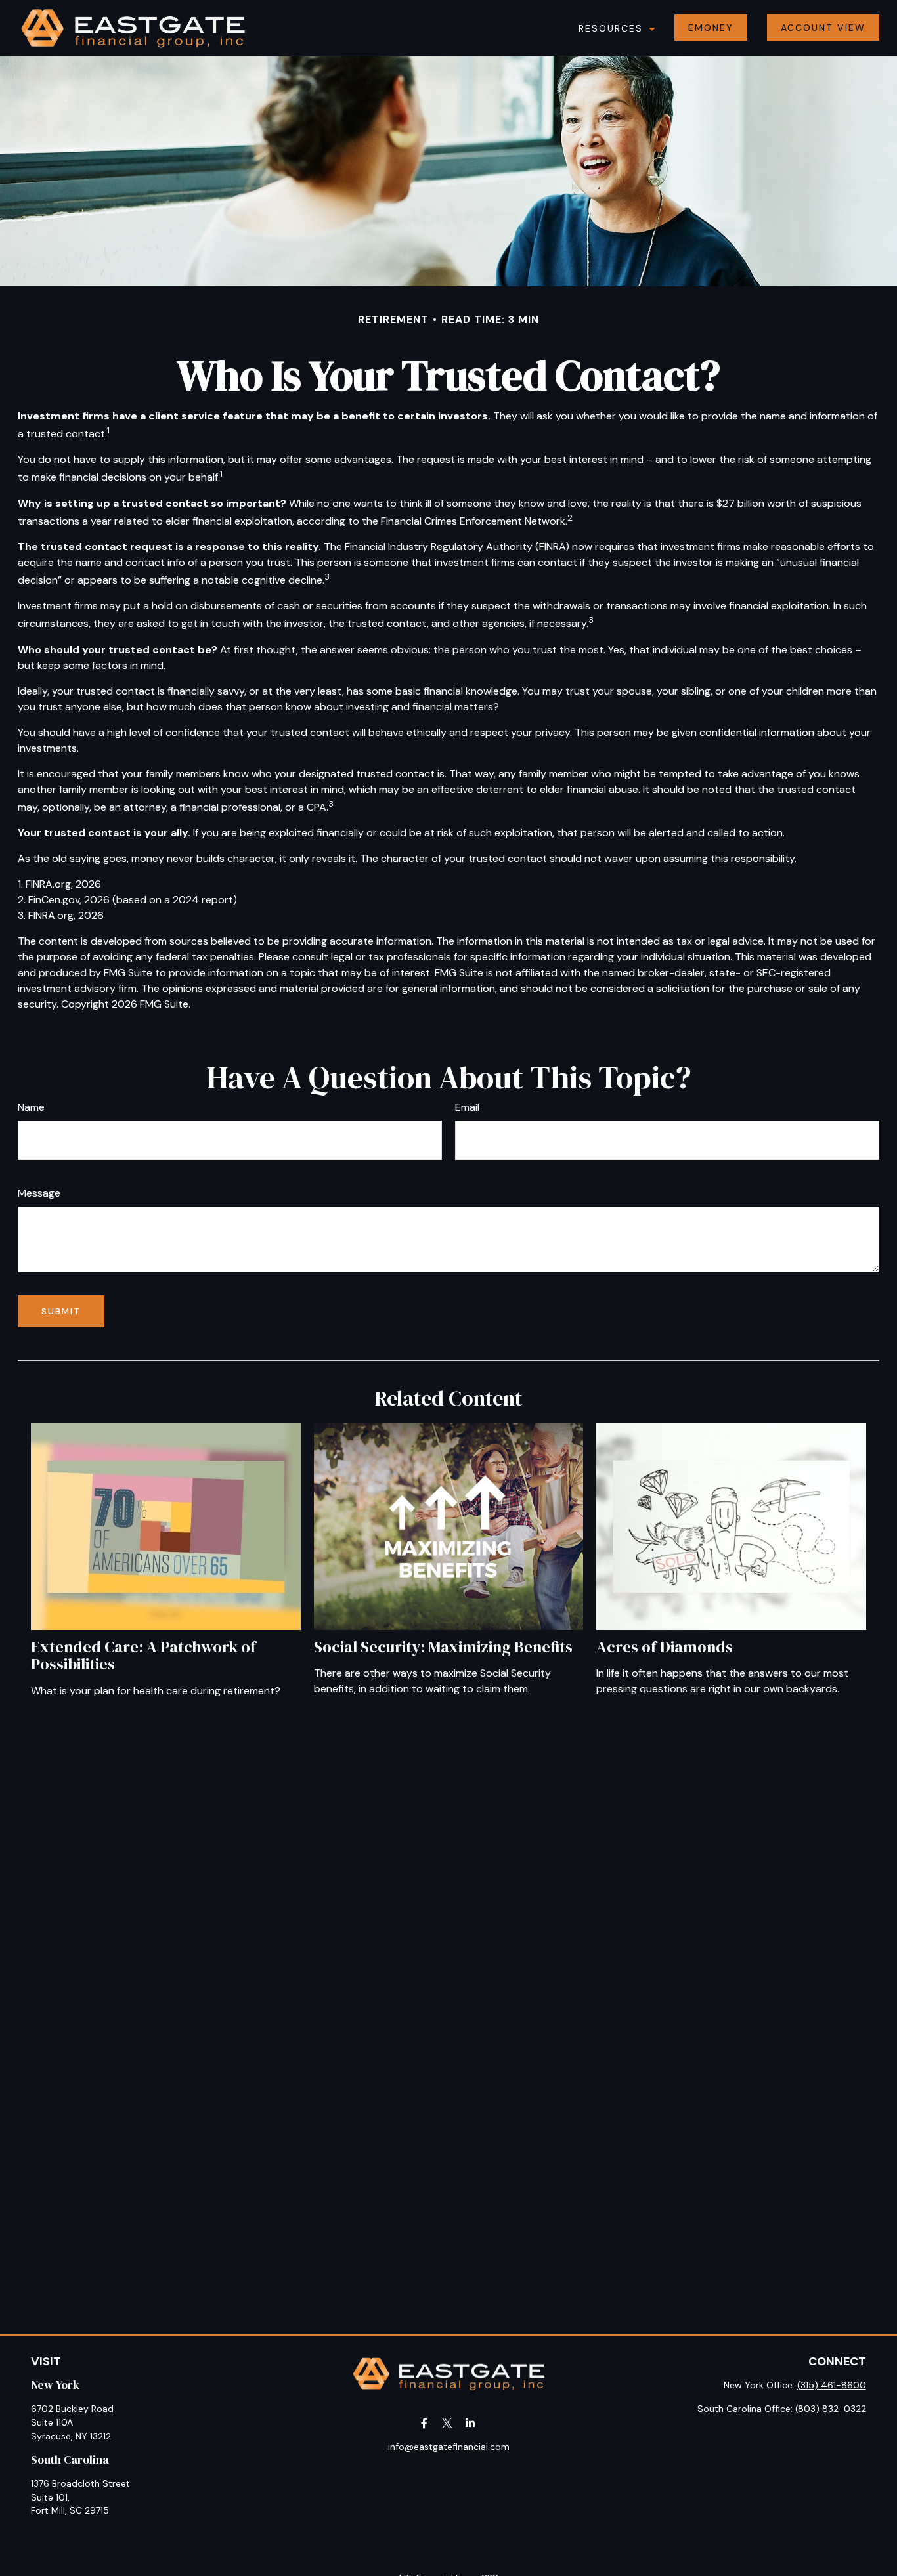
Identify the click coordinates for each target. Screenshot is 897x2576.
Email (467, 1107)
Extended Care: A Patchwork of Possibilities (143, 1655)
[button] (614, 28)
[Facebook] (425, 2423)
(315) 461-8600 (832, 2385)
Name (31, 1107)
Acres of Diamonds (665, 1647)
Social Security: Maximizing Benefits (443, 1647)
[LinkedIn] (470, 2423)
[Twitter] (448, 2423)
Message (39, 1193)
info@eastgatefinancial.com (449, 2447)
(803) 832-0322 (831, 2409)
